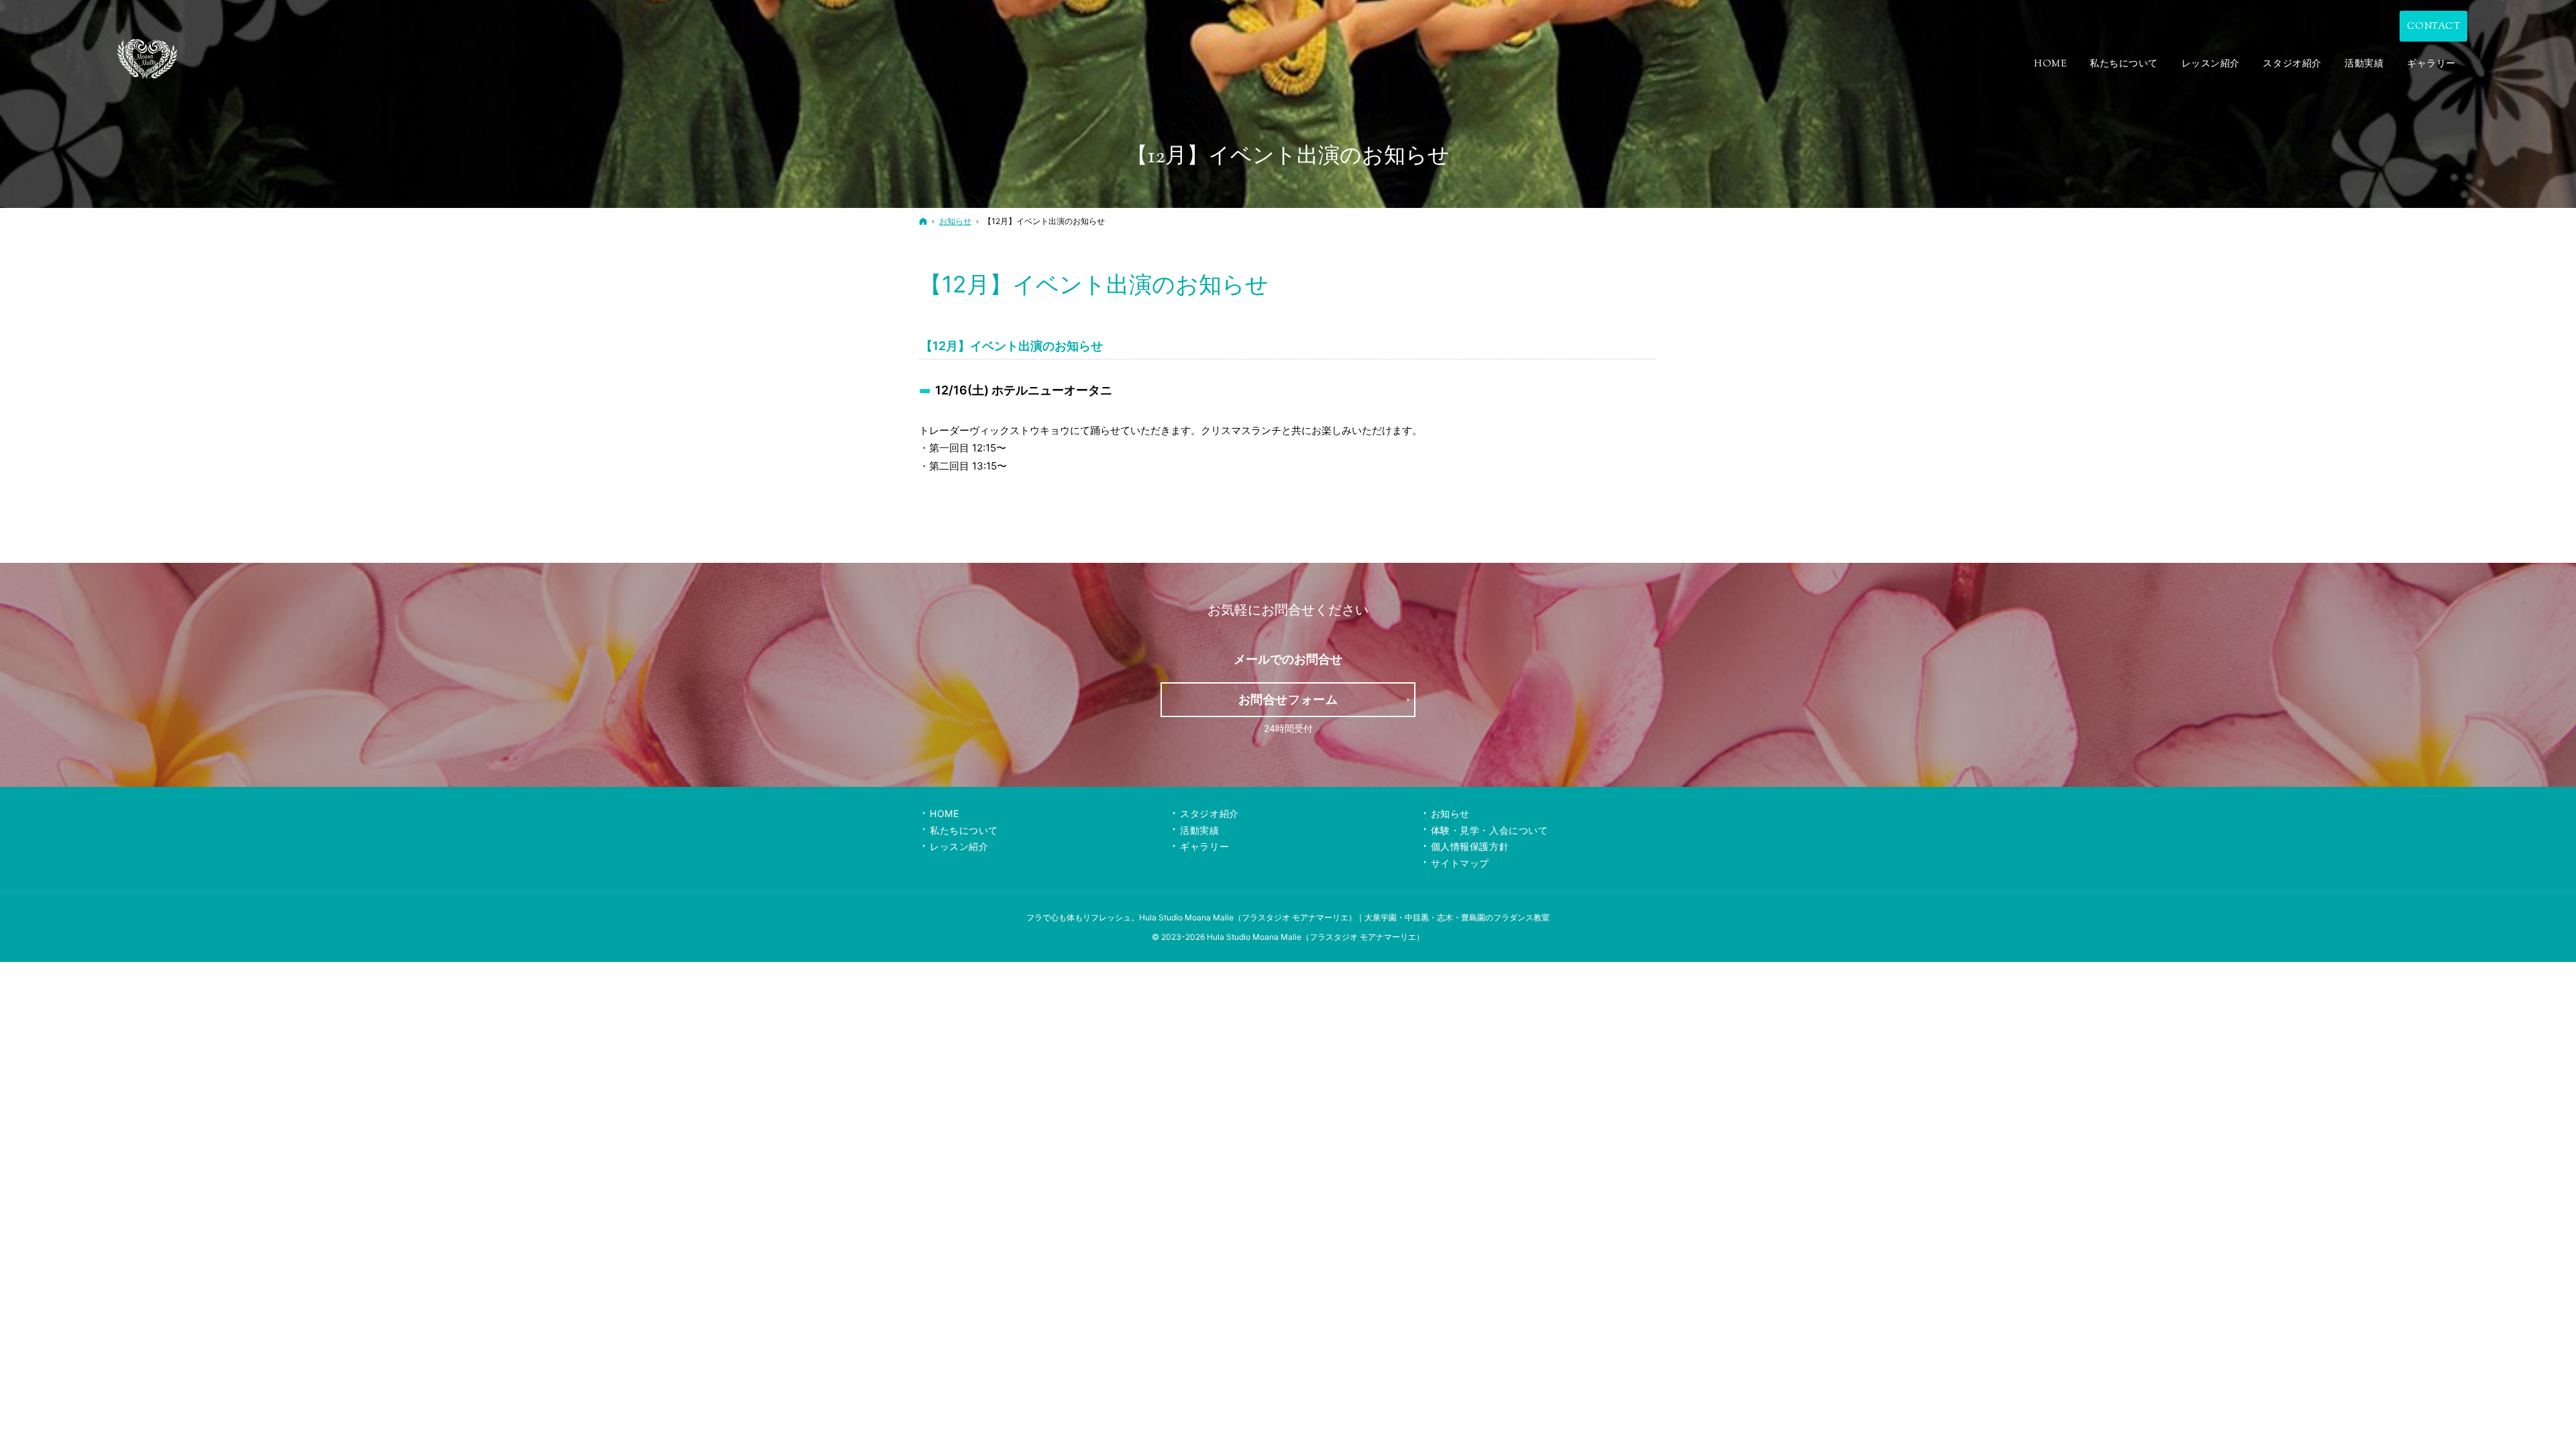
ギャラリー (1204, 846)
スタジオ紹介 (1209, 813)
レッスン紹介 (959, 846)
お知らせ (1450, 813)
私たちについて (964, 830)
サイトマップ (1460, 863)
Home (944, 813)
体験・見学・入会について (1490, 830)
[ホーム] (923, 221)
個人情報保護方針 (1470, 846)
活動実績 (1199, 830)
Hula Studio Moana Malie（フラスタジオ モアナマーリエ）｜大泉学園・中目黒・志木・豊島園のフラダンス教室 (1344, 917)
